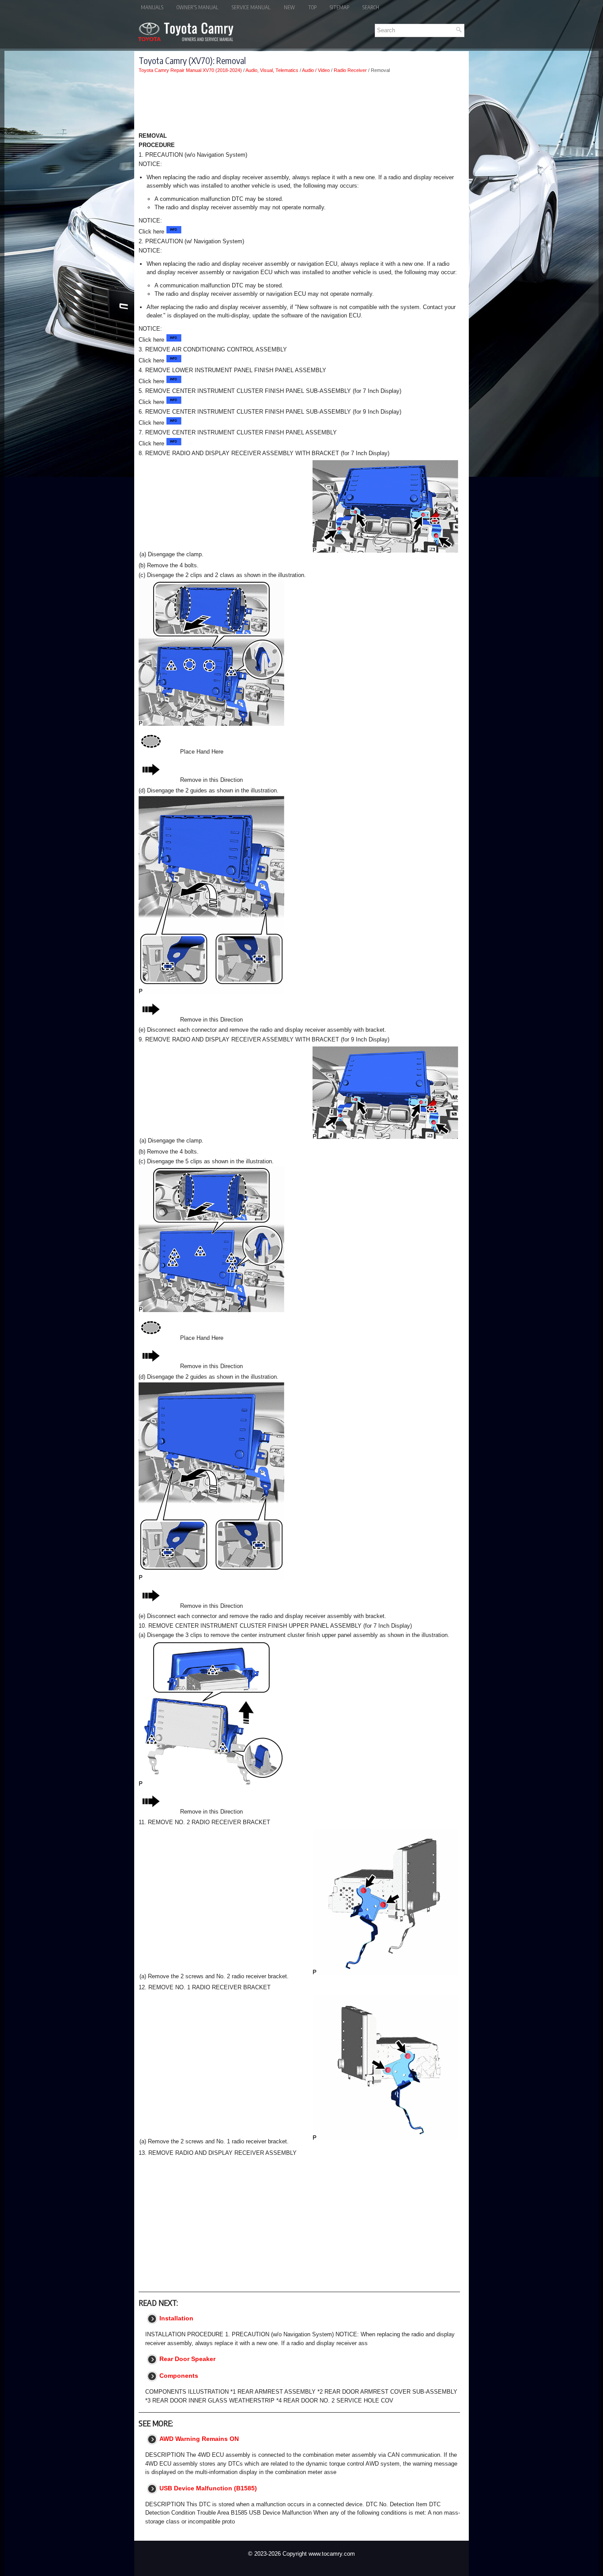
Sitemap (339, 7)
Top (312, 7)
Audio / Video (316, 70)
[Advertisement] (299, 104)
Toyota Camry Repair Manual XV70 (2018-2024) (190, 70)
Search (371, 7)
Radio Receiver (350, 70)
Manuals (152, 7)
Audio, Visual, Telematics (272, 70)
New (289, 7)
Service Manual (251, 7)
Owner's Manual (198, 7)
